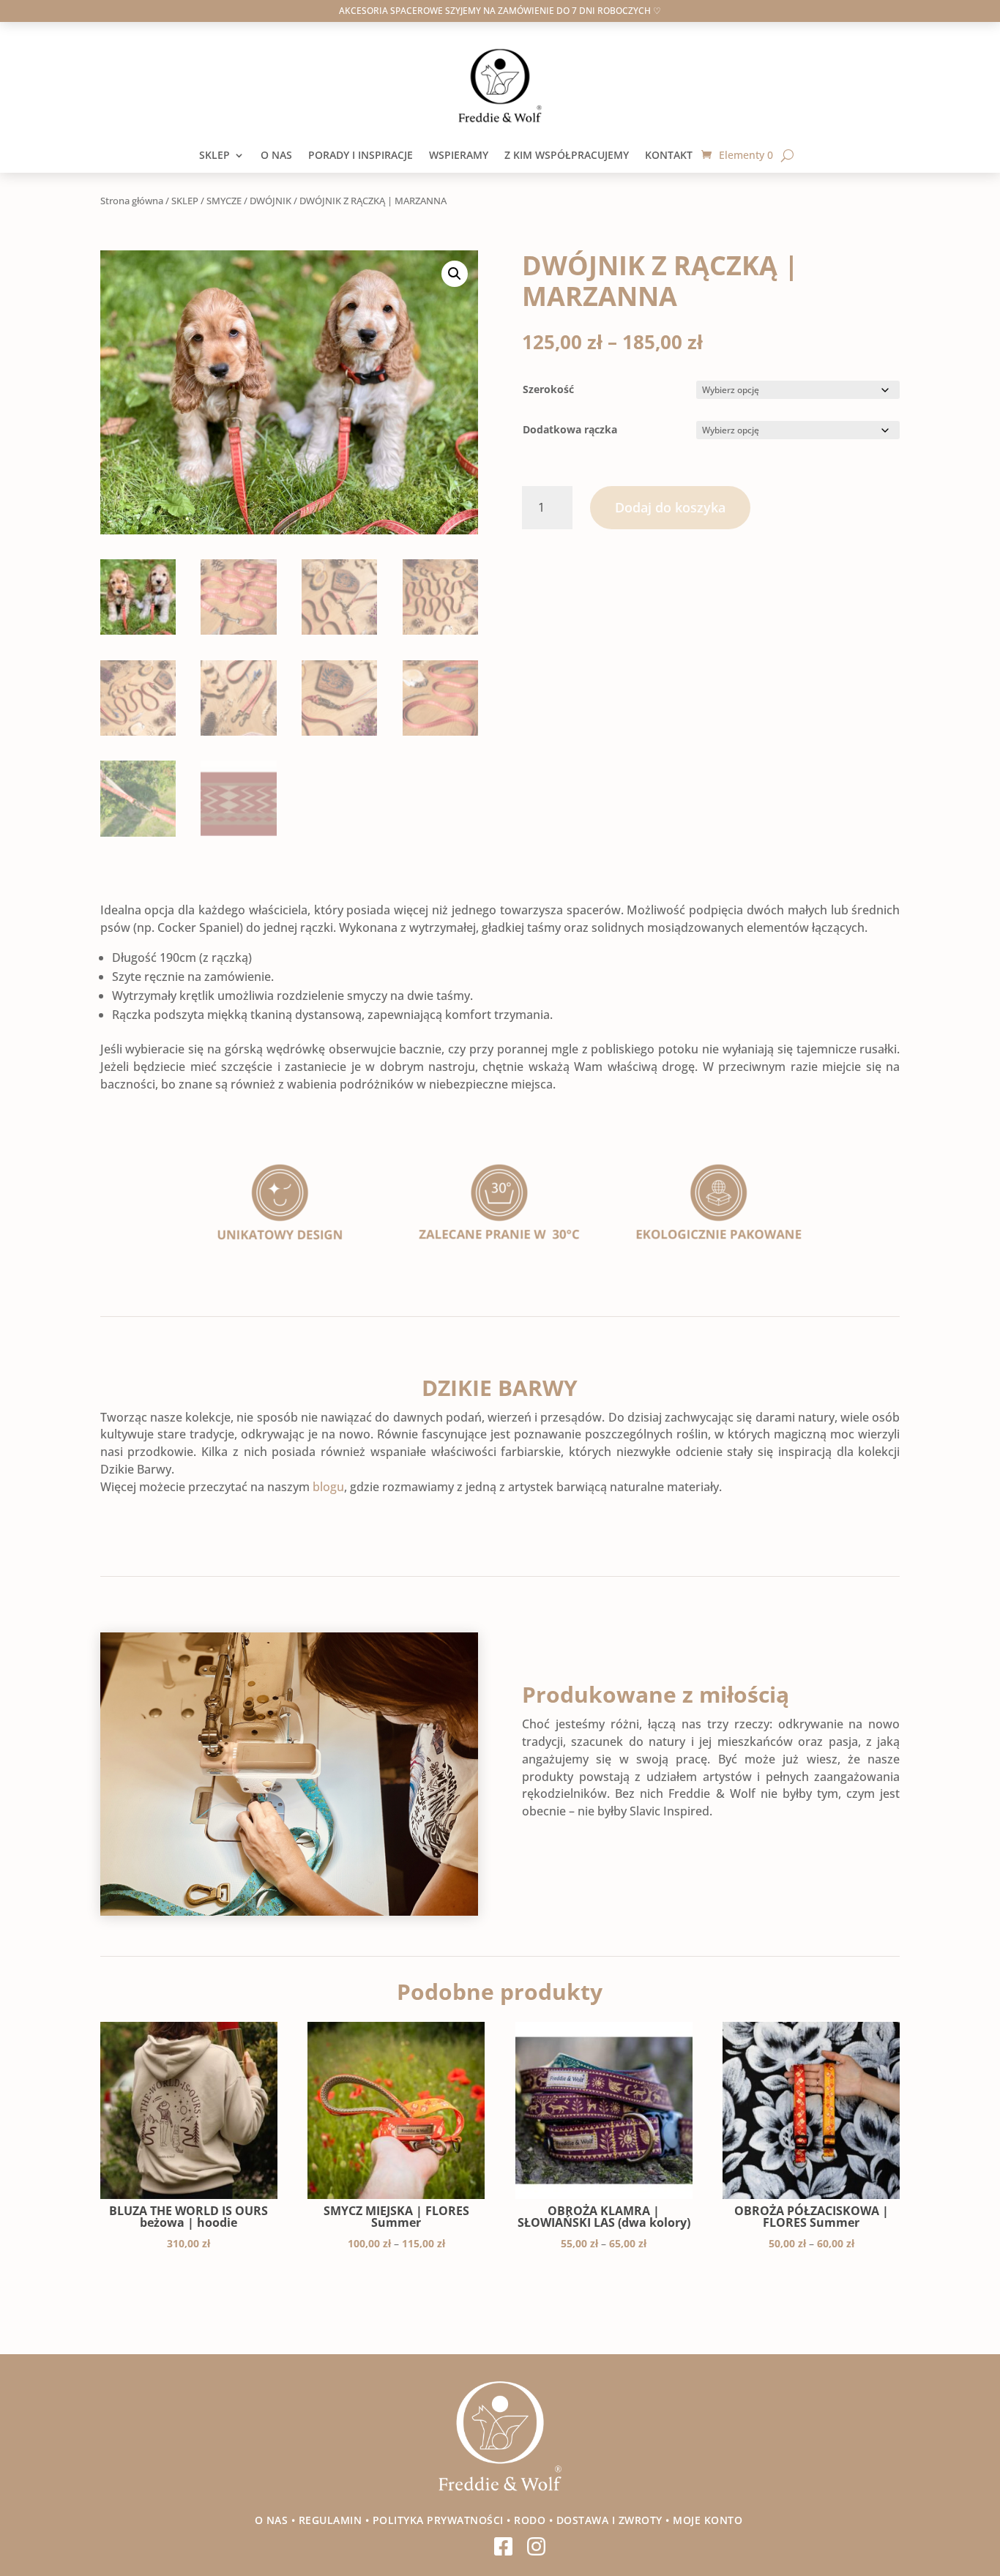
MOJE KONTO (709, 2520)
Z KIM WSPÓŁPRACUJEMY (567, 156)
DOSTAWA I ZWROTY (609, 2520)
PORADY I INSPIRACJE (361, 156)
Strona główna (132, 201)
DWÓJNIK (270, 201)
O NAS (276, 156)
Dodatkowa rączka (570, 429)
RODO (530, 2520)
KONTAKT (673, 156)
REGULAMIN (331, 2520)
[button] (455, 274)
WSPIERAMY (459, 156)
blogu (328, 1487)
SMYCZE (224, 201)
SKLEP (214, 156)
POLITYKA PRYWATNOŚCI (438, 2520)
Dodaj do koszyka (670, 507)
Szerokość (548, 389)
